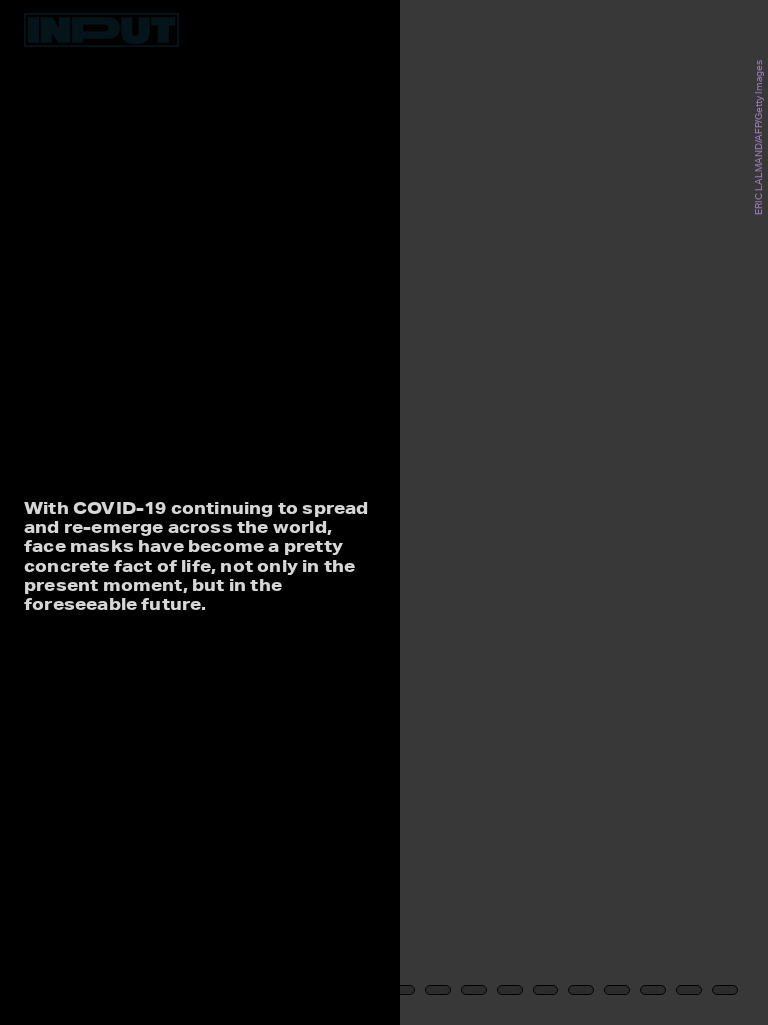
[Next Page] (510, 512)
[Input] (101, 30)
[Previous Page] (126, 512)
